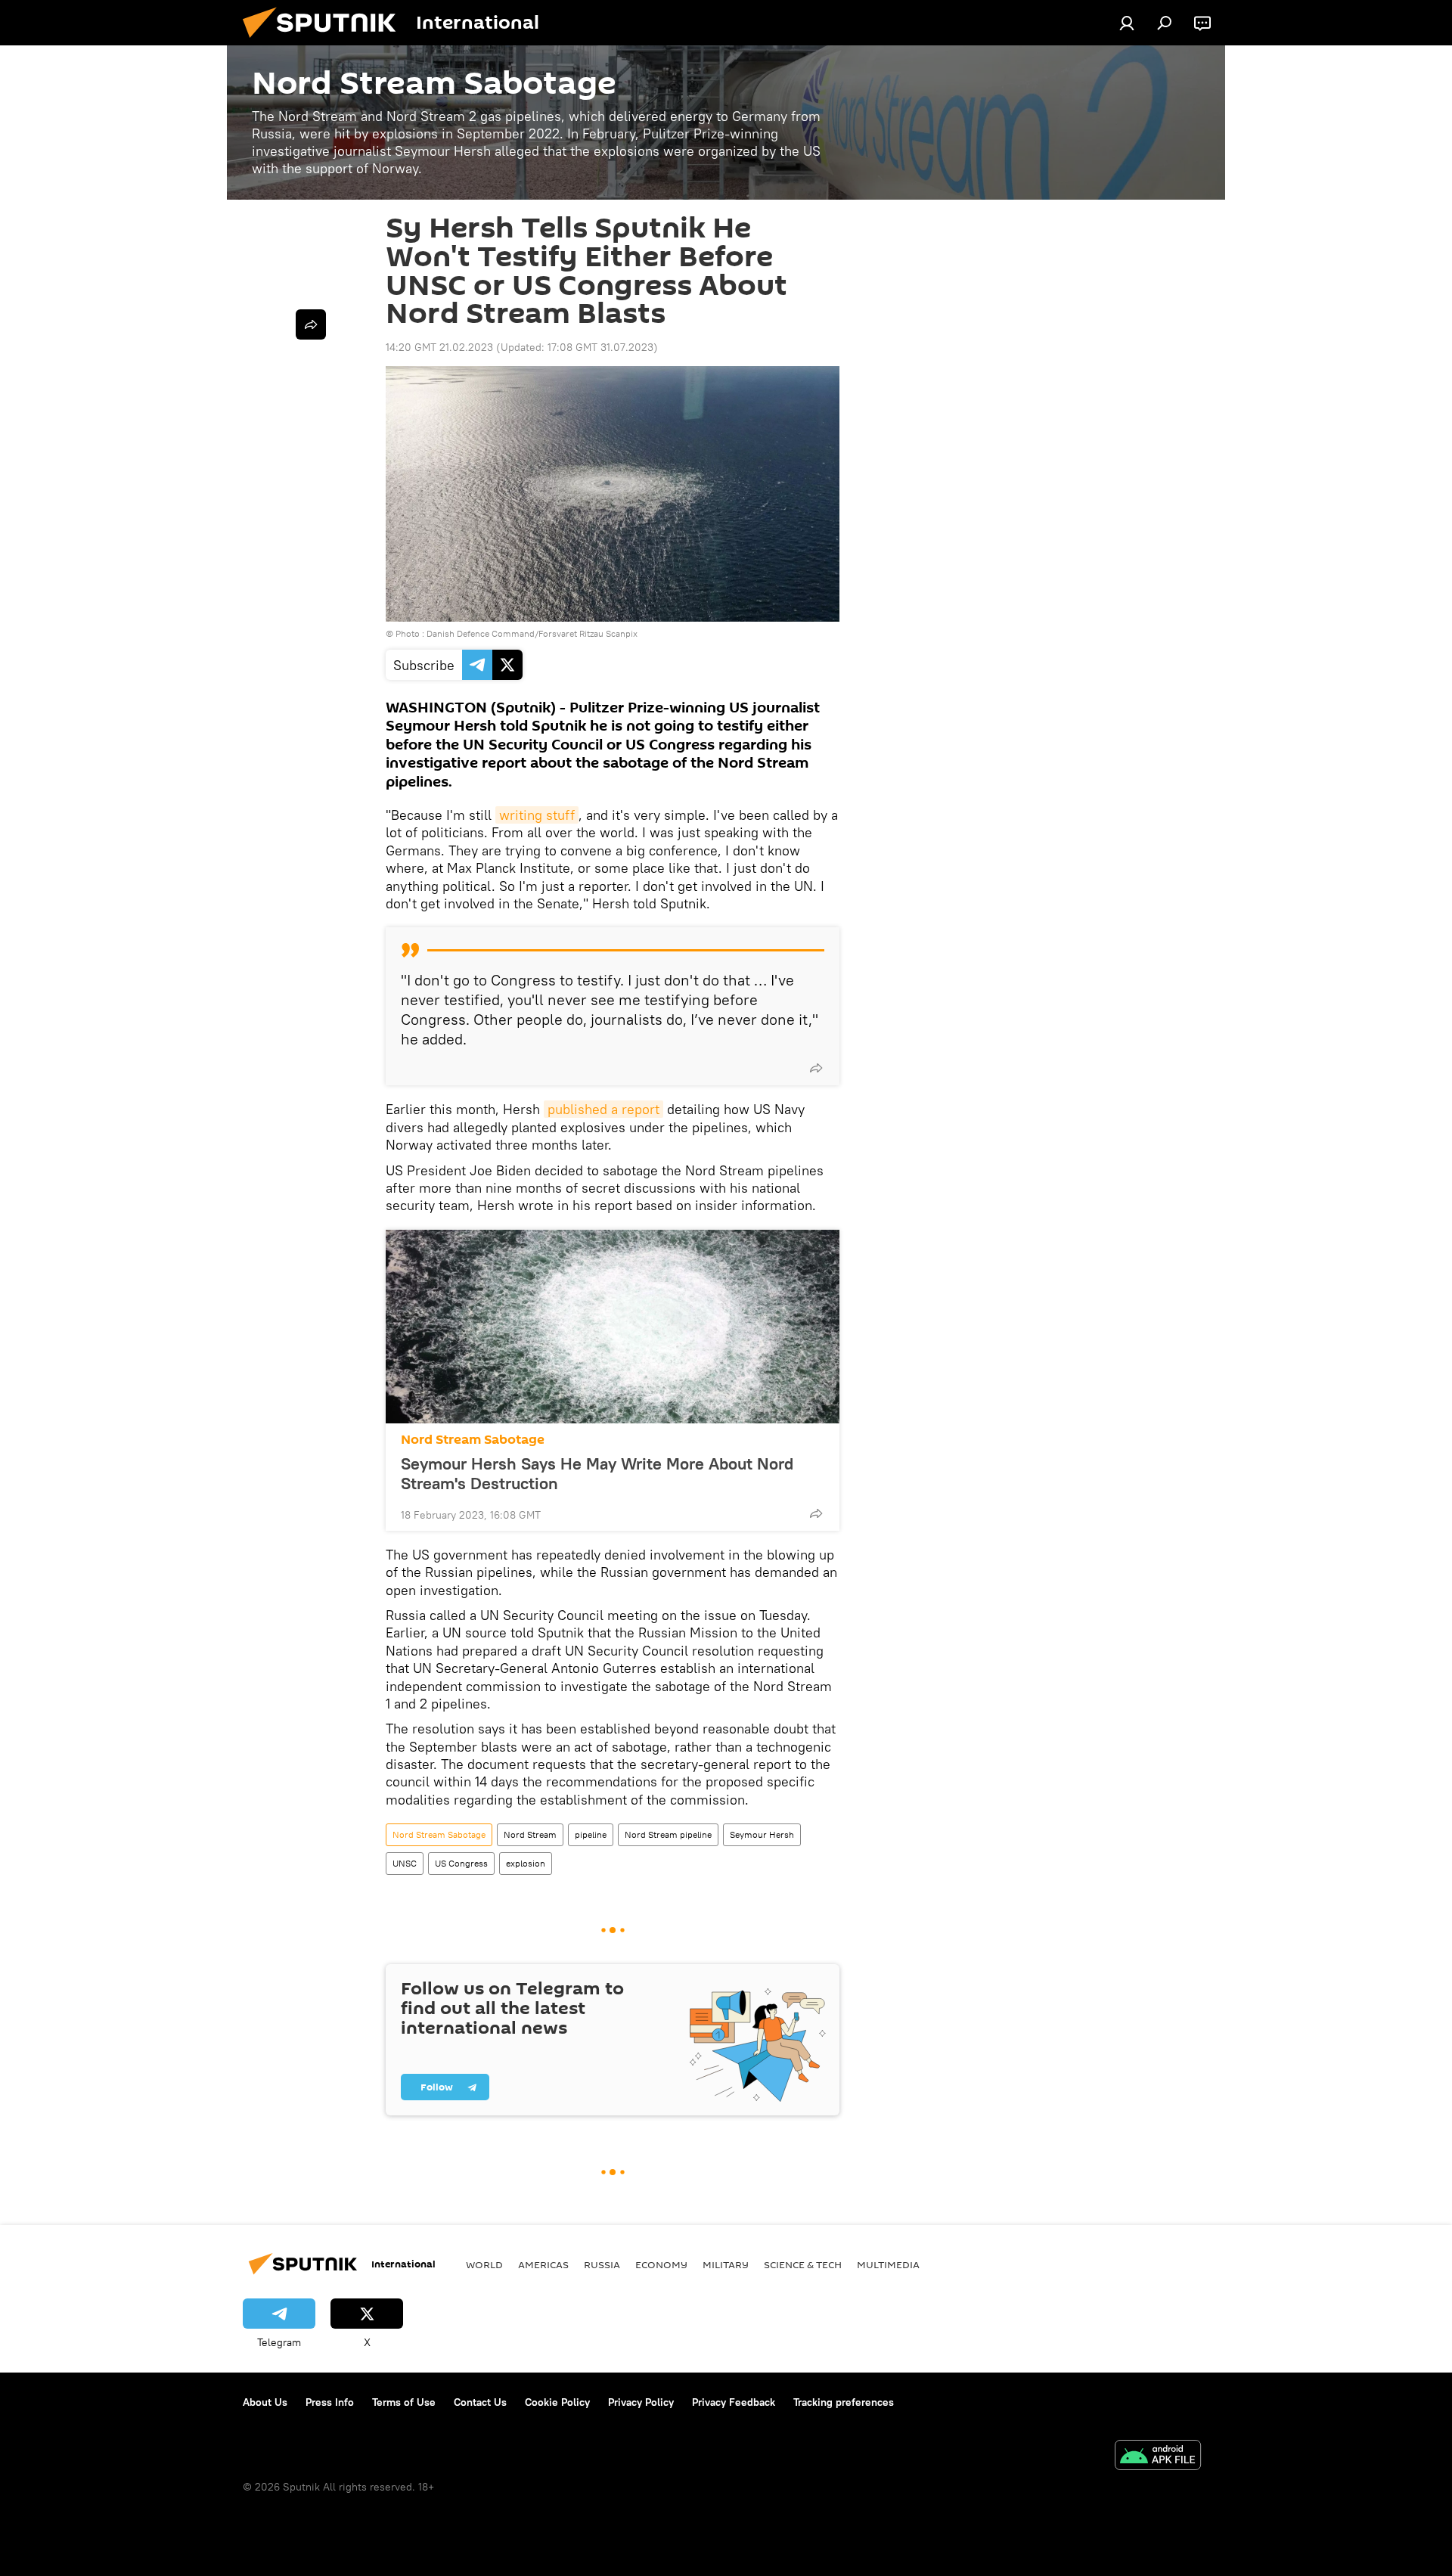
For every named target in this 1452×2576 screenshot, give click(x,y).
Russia (602, 2264)
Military (726, 2264)
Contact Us (480, 2402)
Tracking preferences (844, 2402)
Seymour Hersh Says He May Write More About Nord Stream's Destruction (597, 1473)
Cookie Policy (557, 2402)
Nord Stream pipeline (668, 1834)
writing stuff (537, 815)
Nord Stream (530, 1834)
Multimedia (888, 2264)
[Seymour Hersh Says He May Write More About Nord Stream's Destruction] (613, 1327)
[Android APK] (1158, 2457)
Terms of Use (404, 2402)
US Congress (461, 1863)
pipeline (591, 1834)
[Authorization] (1127, 23)
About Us (265, 2402)
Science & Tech (803, 2264)
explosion (526, 1863)
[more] (816, 1068)
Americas (543, 2264)
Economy (661, 2264)
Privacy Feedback (734, 2402)
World (484, 2264)
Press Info (330, 2402)
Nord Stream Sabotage (473, 1440)
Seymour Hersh (762, 1834)
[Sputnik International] (325, 42)
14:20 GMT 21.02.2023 (439, 347)
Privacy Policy (641, 2402)
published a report (603, 1109)
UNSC (405, 1863)
